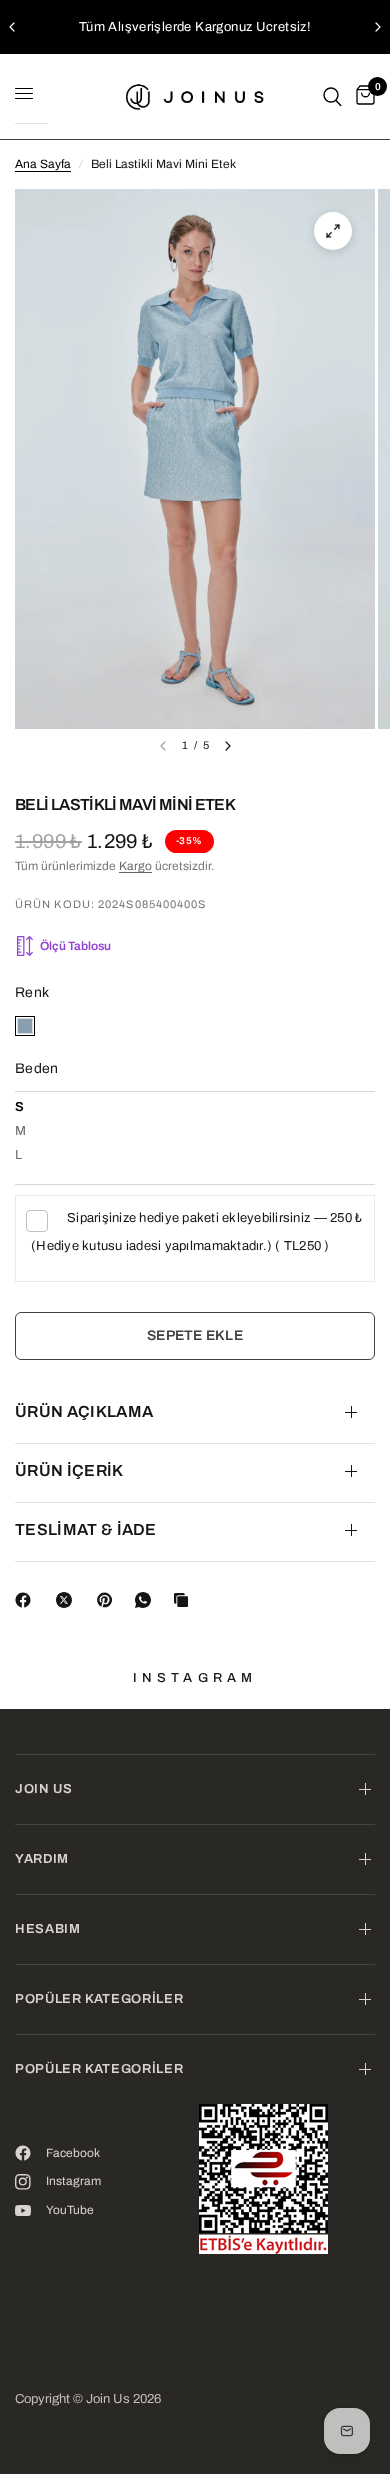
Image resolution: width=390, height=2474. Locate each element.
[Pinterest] (109, 1600)
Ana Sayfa (43, 164)
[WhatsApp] (147, 1600)
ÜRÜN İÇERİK (69, 1470)
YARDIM (42, 1859)
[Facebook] (27, 1600)
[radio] (25, 1026)
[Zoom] (333, 231)
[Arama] (332, 96)
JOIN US (44, 1789)
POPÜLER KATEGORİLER (99, 1999)
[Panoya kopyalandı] (185, 1600)
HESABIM (48, 1929)
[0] (362, 96)
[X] (68, 1600)
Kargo (135, 866)
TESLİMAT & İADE (86, 1529)
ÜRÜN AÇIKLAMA (84, 1411)
